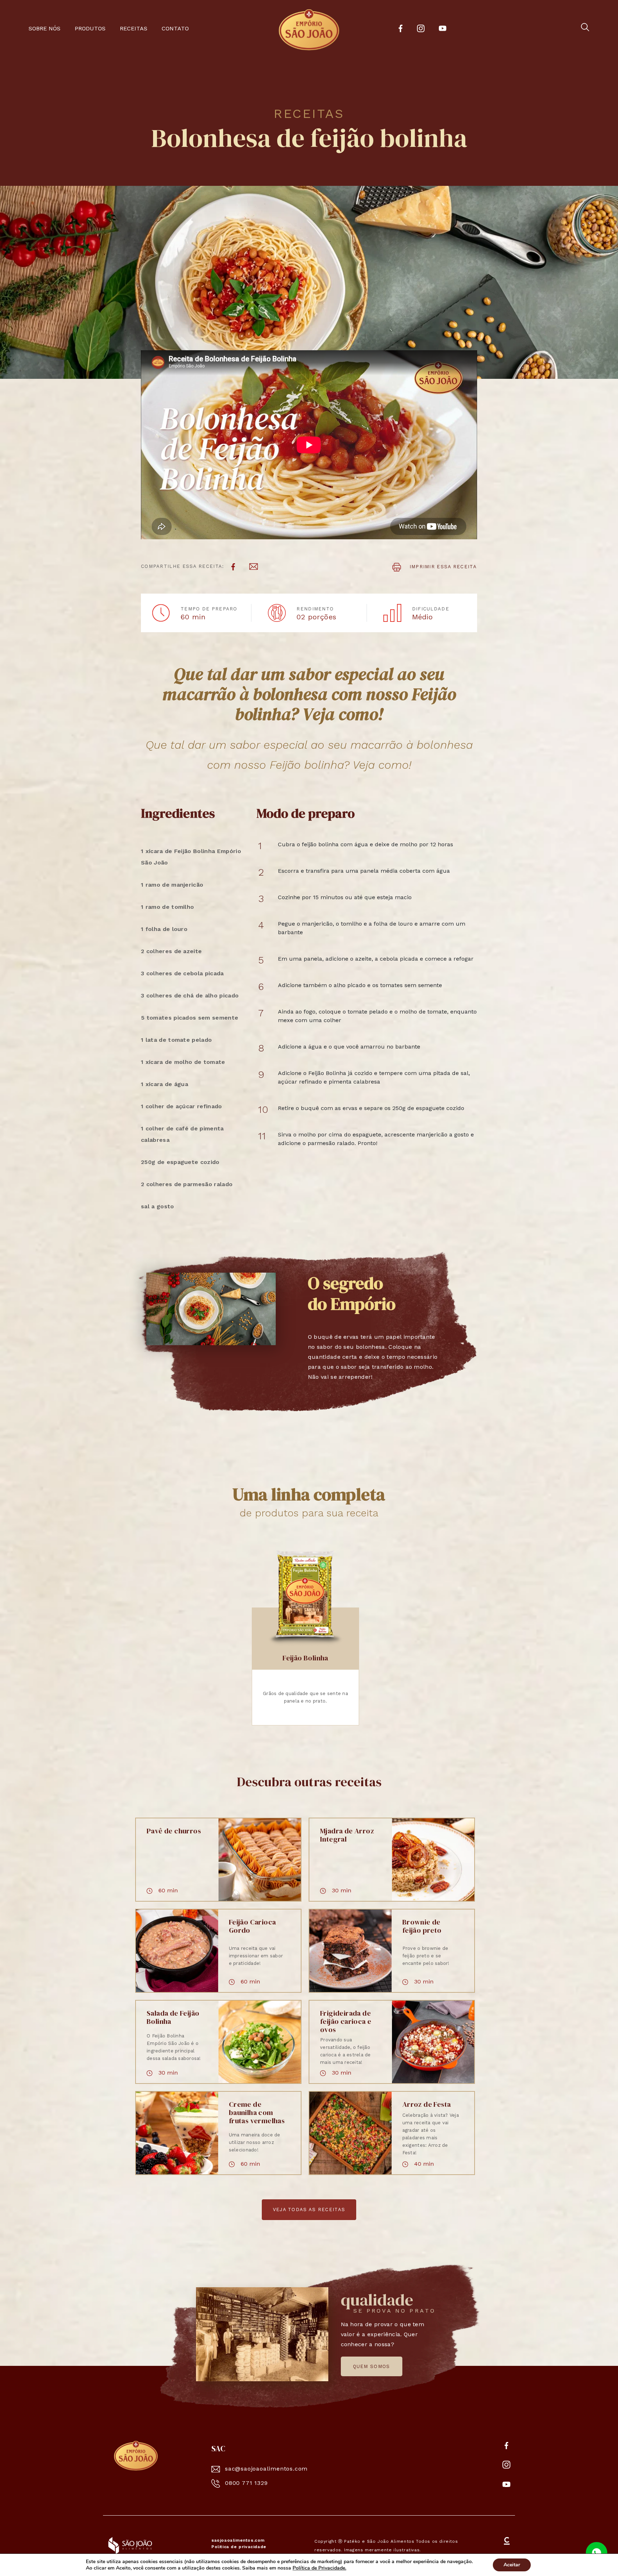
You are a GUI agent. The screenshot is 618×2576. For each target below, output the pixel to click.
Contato (175, 28)
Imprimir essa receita (442, 567)
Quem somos (372, 2366)
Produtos (90, 28)
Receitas (134, 28)
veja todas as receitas (309, 2210)
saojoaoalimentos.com (238, 2540)
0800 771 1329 (246, 2483)
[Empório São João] (136, 2455)
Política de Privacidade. (319, 2568)
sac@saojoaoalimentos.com (266, 2469)
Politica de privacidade (239, 2547)
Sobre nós (45, 28)
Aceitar (512, 2565)
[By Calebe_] (507, 2546)
